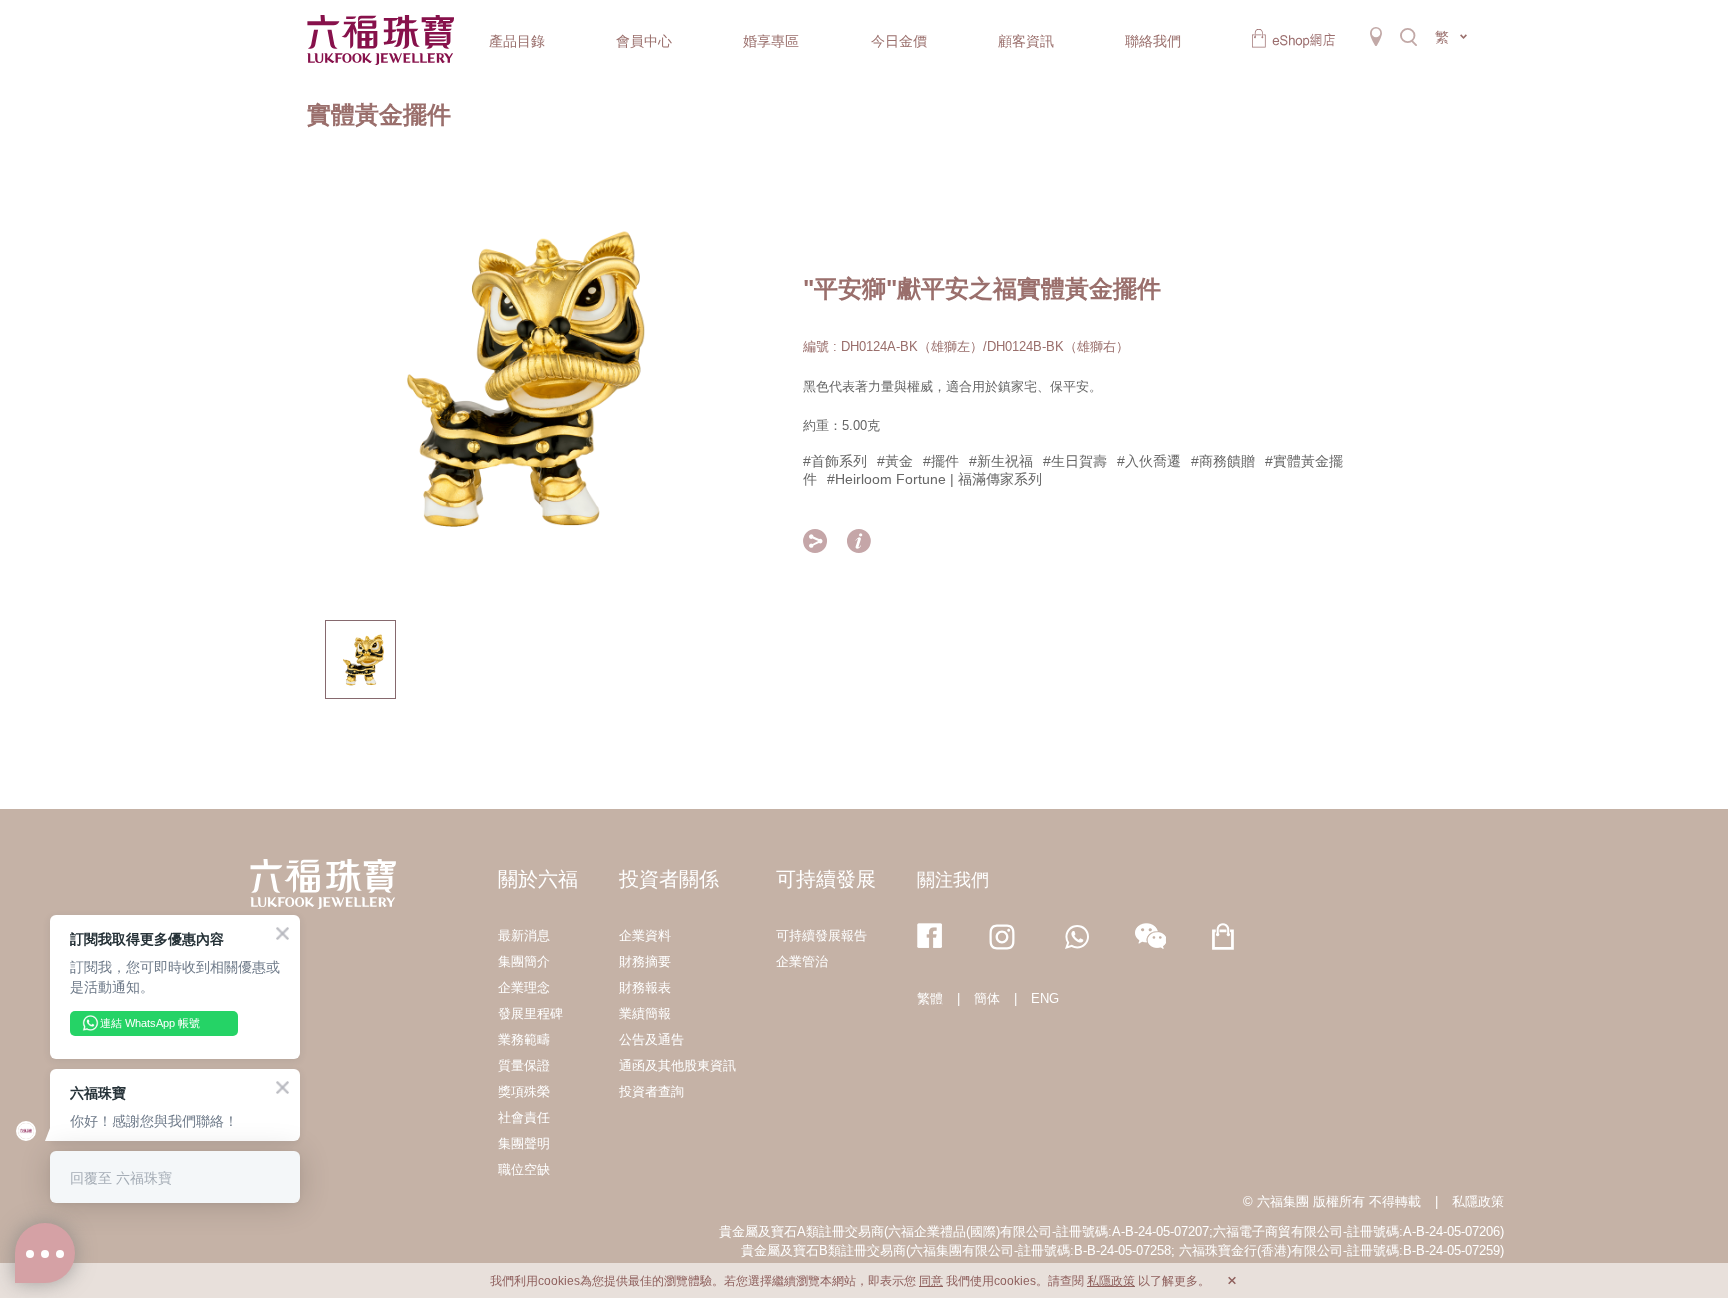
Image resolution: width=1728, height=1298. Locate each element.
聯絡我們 (1153, 41)
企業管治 (802, 961)
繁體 (930, 998)
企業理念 (524, 987)
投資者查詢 (651, 1091)
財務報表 (645, 987)
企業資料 (645, 935)
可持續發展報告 (821, 935)
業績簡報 (645, 1013)
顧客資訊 (1026, 41)
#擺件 (941, 461)
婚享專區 (771, 41)
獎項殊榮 (524, 1091)
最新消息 (524, 935)
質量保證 (524, 1065)
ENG (1045, 998)
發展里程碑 (530, 1013)
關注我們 (953, 880)
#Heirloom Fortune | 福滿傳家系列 (934, 479)
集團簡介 (524, 961)
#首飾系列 (835, 461)
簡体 (987, 998)
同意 (931, 1281)
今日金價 (899, 41)
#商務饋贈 (1223, 461)
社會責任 (524, 1117)
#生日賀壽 (1075, 461)
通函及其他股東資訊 (677, 1065)
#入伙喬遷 (1149, 461)
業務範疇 (524, 1039)
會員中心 (644, 41)
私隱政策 (1478, 1201)
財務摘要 (645, 961)
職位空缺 (524, 1169)
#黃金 (895, 461)
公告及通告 (651, 1039)
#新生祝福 (1001, 461)
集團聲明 (524, 1143)
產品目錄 (517, 41)
